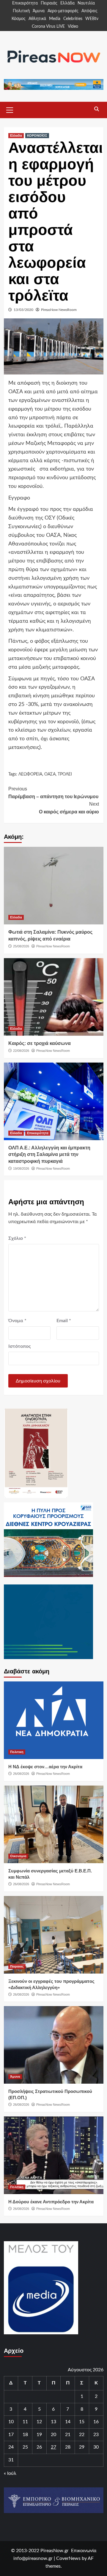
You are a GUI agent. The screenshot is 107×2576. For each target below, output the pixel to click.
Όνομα (17, 1321)
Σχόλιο (17, 1238)
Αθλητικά (37, 19)
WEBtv (92, 19)
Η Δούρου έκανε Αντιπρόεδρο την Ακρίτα (51, 2202)
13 (53, 2422)
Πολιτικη (17, 1752)
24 (11, 2447)
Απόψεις (89, 11)
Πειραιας (17, 1966)
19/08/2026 (21, 1168)
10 (11, 2422)
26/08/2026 (21, 1774)
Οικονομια (18, 1856)
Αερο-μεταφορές (63, 11)
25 (25, 2447)
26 (39, 2447)
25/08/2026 (21, 946)
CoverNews (68, 2558)
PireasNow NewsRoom (59, 310)
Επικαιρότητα (25, 3)
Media (55, 19)
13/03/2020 (23, 310)
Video (73, 27)
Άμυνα (39, 11)
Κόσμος (19, 19)
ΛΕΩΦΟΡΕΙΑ (30, 774)
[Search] (97, 109)
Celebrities (73, 19)
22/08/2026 (21, 1051)
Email (64, 1321)
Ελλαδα (16, 135)
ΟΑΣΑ (50, 774)
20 (53, 2435)
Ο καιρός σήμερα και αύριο (69, 808)
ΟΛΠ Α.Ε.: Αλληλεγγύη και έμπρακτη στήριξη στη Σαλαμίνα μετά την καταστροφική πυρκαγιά (49, 1154)
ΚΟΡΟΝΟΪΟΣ (37, 135)
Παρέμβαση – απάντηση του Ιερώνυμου (53, 793)
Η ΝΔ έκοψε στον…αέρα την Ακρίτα (45, 1767)
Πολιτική (21, 11)
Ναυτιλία (86, 3)
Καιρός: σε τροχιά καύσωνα (40, 1043)
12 (39, 2422)
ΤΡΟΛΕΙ (65, 774)
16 (96, 2422)
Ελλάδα (67, 3)
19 (39, 2435)
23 (96, 2435)
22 (82, 2435)
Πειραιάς (49, 3)
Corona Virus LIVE (48, 27)
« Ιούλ (10, 2473)
